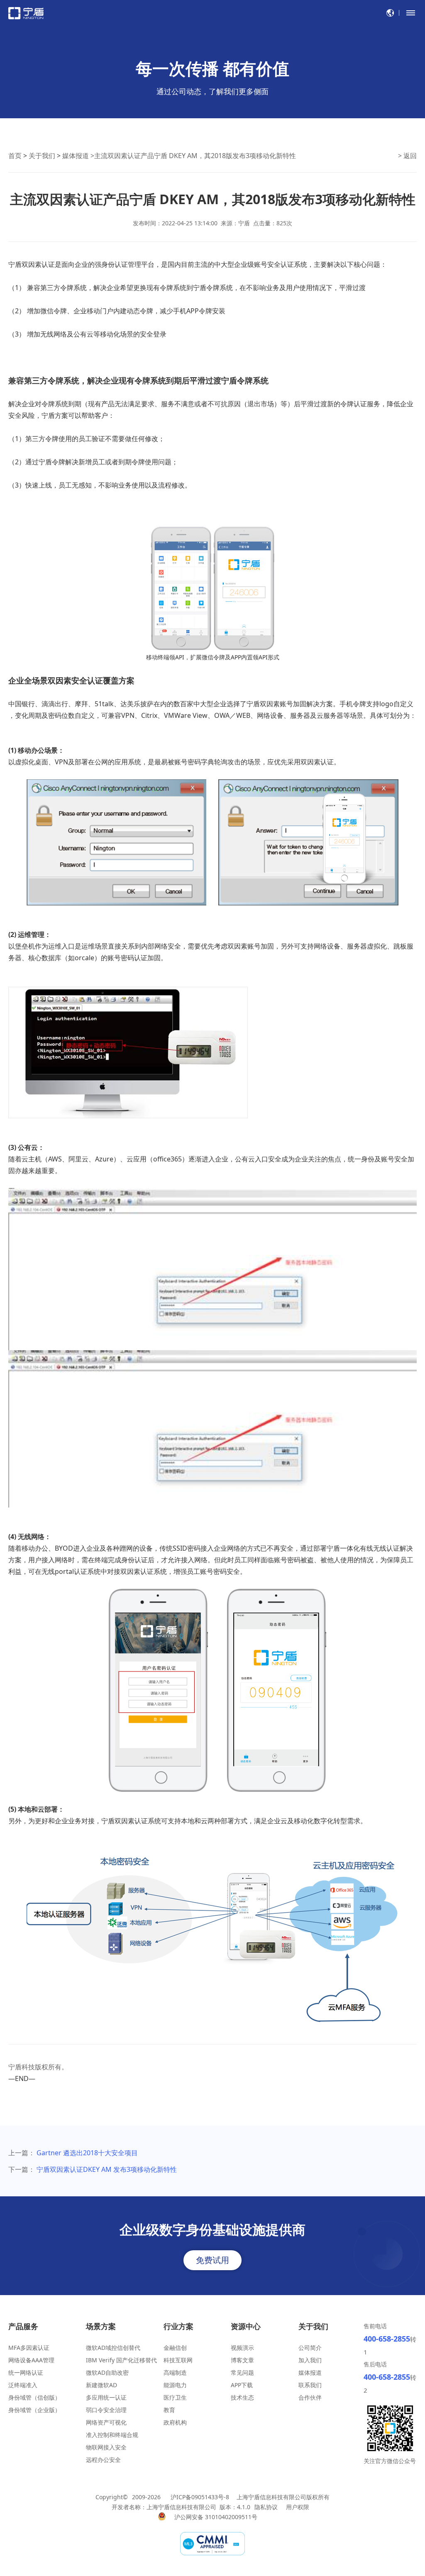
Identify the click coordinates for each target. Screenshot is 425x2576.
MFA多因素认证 (29, 2348)
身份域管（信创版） (34, 2397)
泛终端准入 (23, 2385)
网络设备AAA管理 (31, 2360)
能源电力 (175, 2385)
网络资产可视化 (106, 2422)
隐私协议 (266, 2507)
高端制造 (175, 2372)
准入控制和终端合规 (112, 2435)
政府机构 (175, 2422)
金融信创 (175, 2348)
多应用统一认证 (106, 2397)
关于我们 (42, 156)
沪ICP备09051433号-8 (200, 2497)
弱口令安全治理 (106, 2410)
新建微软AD (101, 2385)
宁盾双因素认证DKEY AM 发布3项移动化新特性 (107, 2169)
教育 (169, 2410)
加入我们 (310, 2360)
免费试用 (212, 2260)
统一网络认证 (26, 2372)
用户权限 (298, 2507)
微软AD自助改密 (107, 2372)
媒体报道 (76, 156)
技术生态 (242, 2397)
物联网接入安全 (106, 2447)
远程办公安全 (103, 2460)
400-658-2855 (387, 2339)
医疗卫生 (175, 2397)
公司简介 (310, 2348)
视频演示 (242, 2348)
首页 (15, 156)
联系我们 (310, 2385)
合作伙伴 (310, 2397)
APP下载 (242, 2385)
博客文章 (242, 2360)
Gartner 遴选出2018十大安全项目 (87, 2153)
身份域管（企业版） (34, 2410)
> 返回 (407, 156)
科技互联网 (178, 2360)
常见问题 (242, 2372)
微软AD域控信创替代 (113, 2348)
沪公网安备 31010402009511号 (217, 2517)
